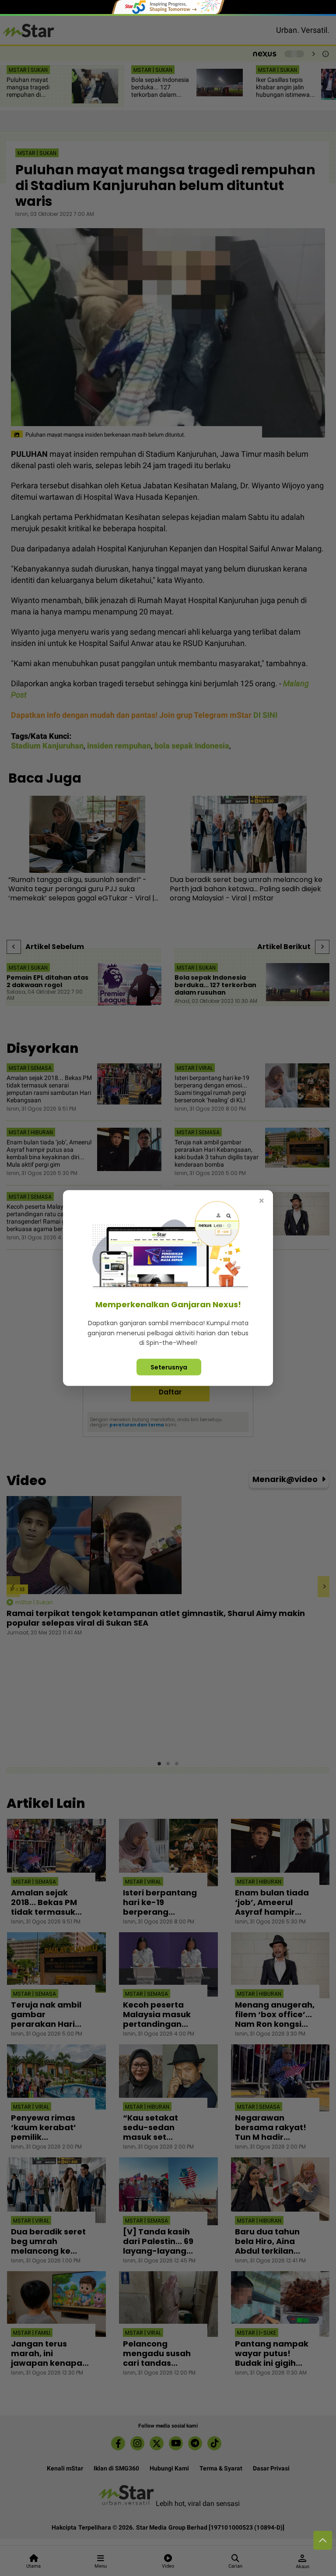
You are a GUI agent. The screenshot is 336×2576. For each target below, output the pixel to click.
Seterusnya (169, 1367)
